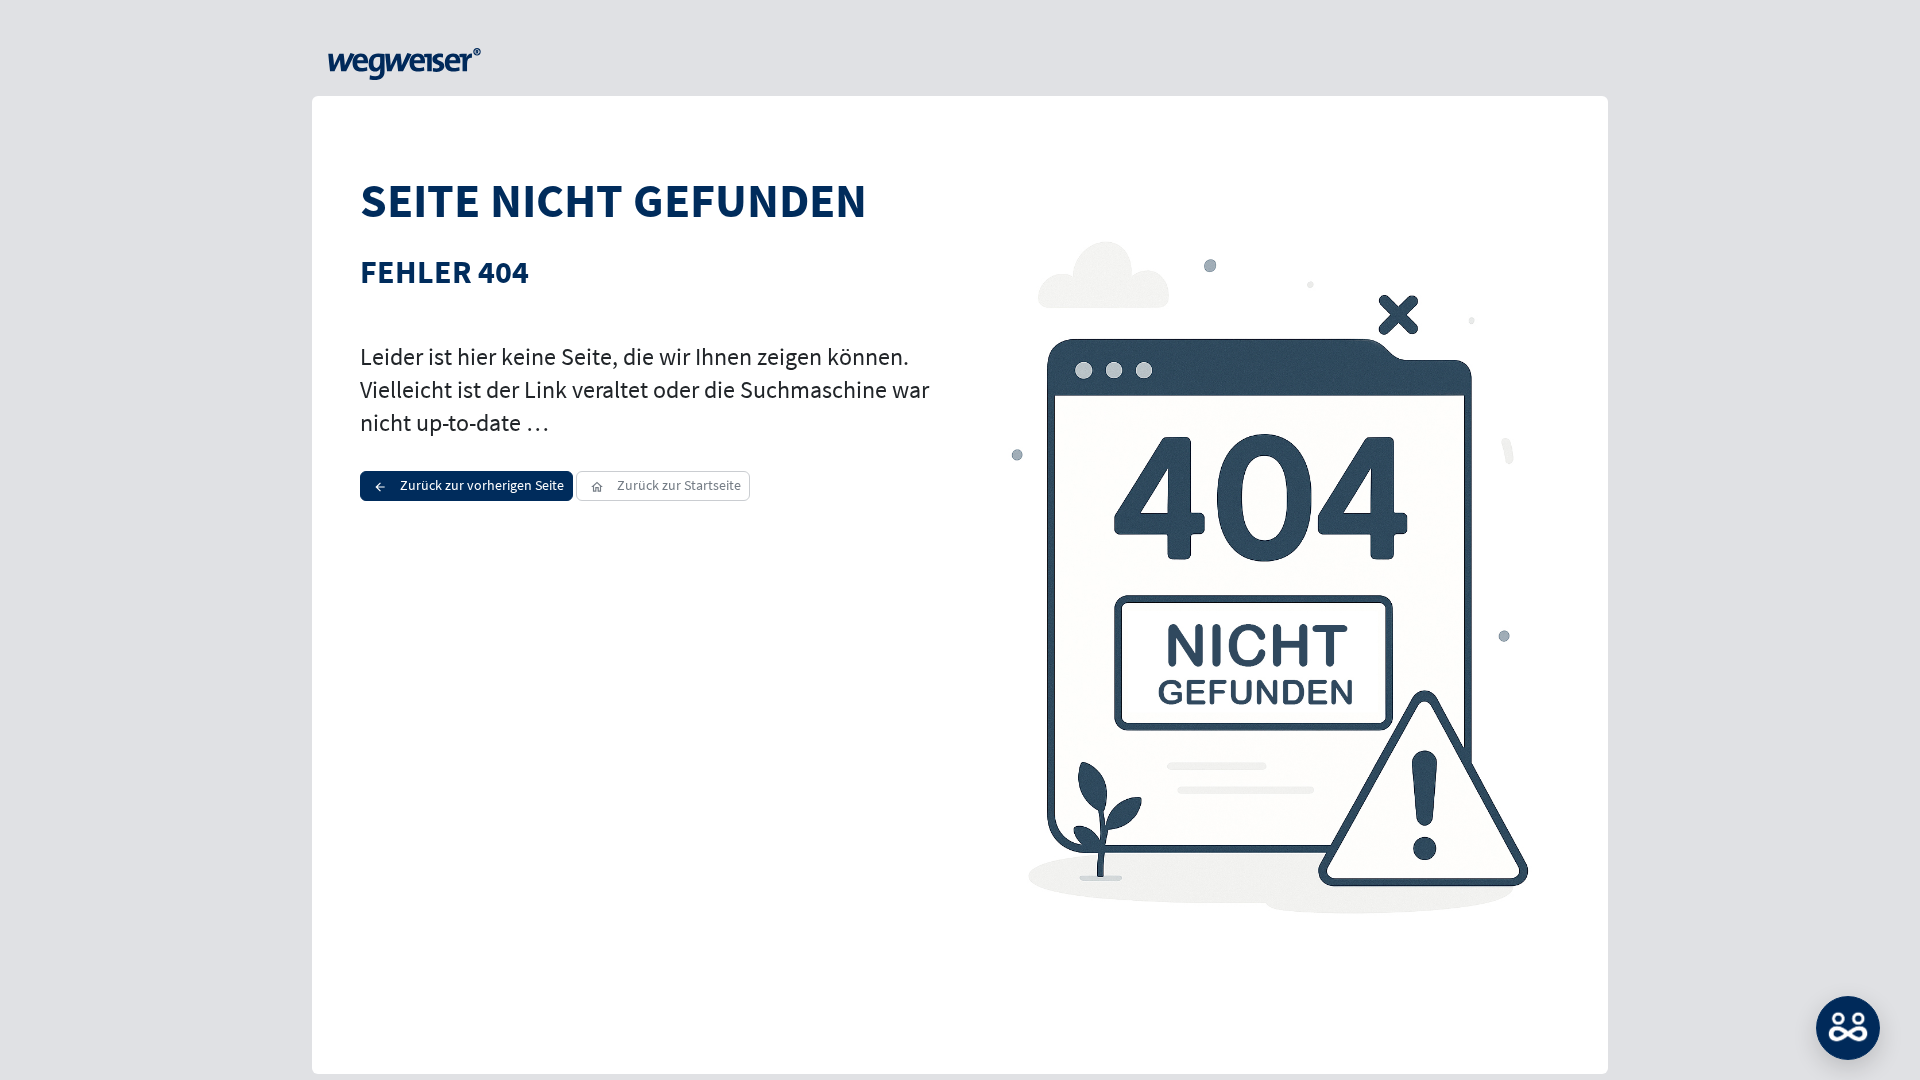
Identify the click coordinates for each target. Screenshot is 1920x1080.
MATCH (1848, 1028)
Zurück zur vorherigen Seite (480, 485)
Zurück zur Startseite (677, 485)
